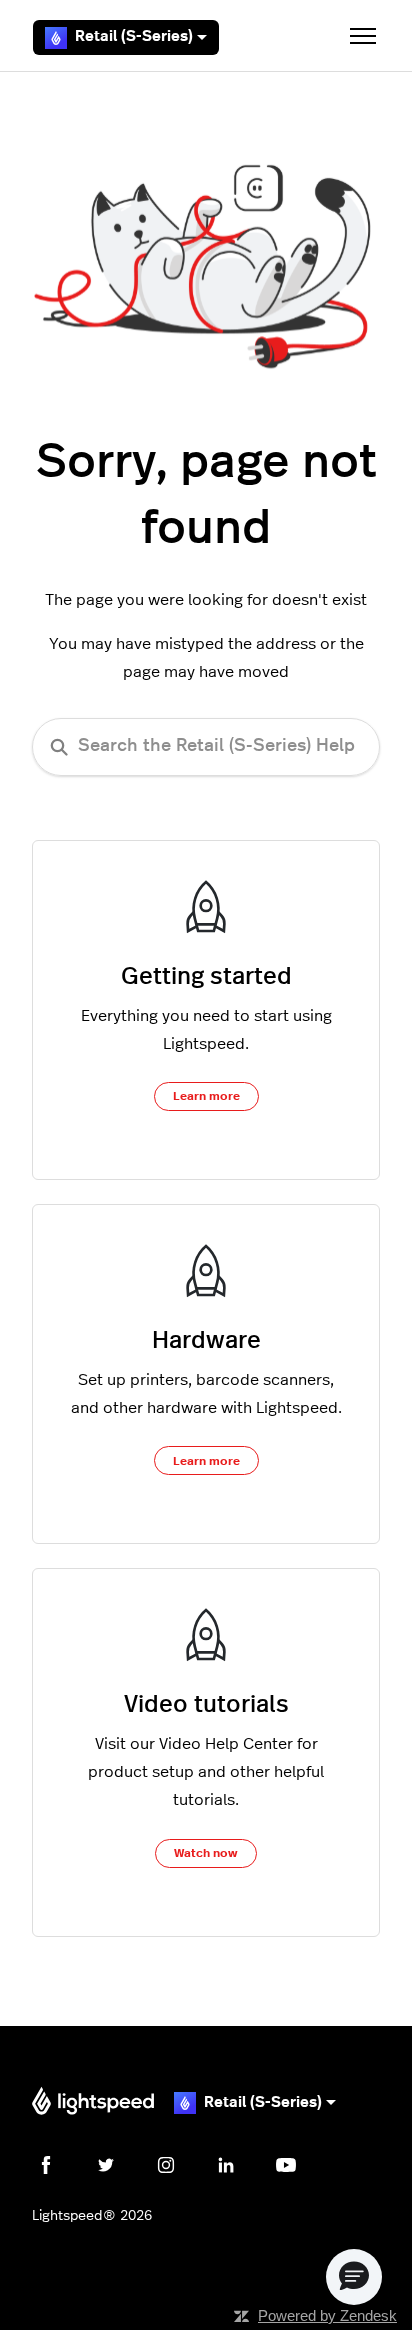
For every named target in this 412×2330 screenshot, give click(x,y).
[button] (354, 2277)
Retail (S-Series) (134, 36)
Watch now (206, 1853)
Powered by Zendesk (327, 2315)
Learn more (206, 1096)
